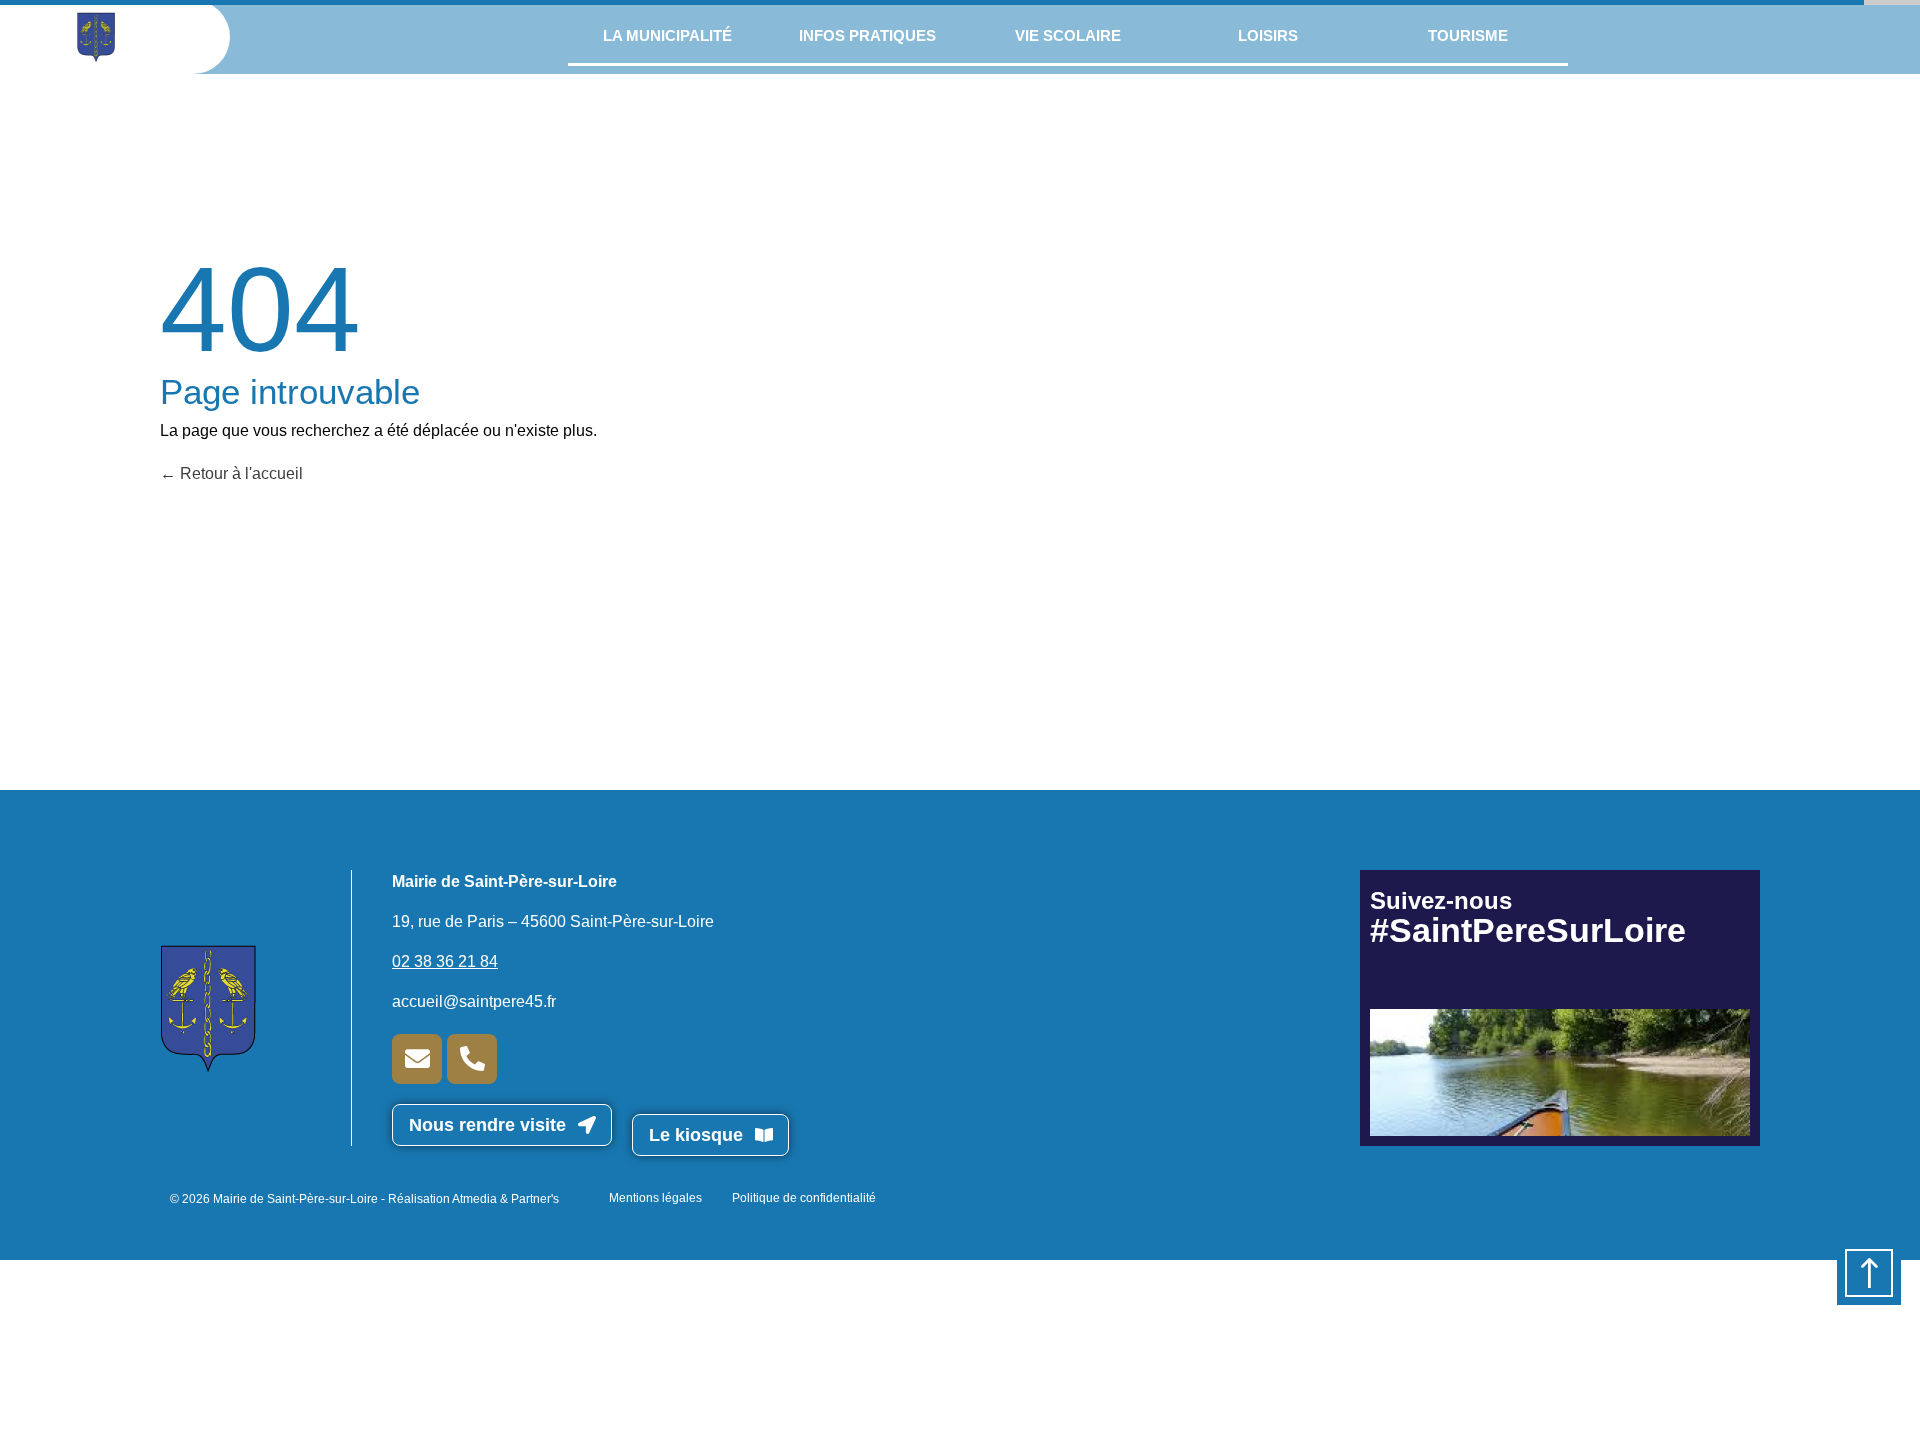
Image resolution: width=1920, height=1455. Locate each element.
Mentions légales (655, 1198)
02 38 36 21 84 (445, 961)
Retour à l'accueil (239, 473)
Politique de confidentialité (804, 1198)
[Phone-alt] (472, 1059)
